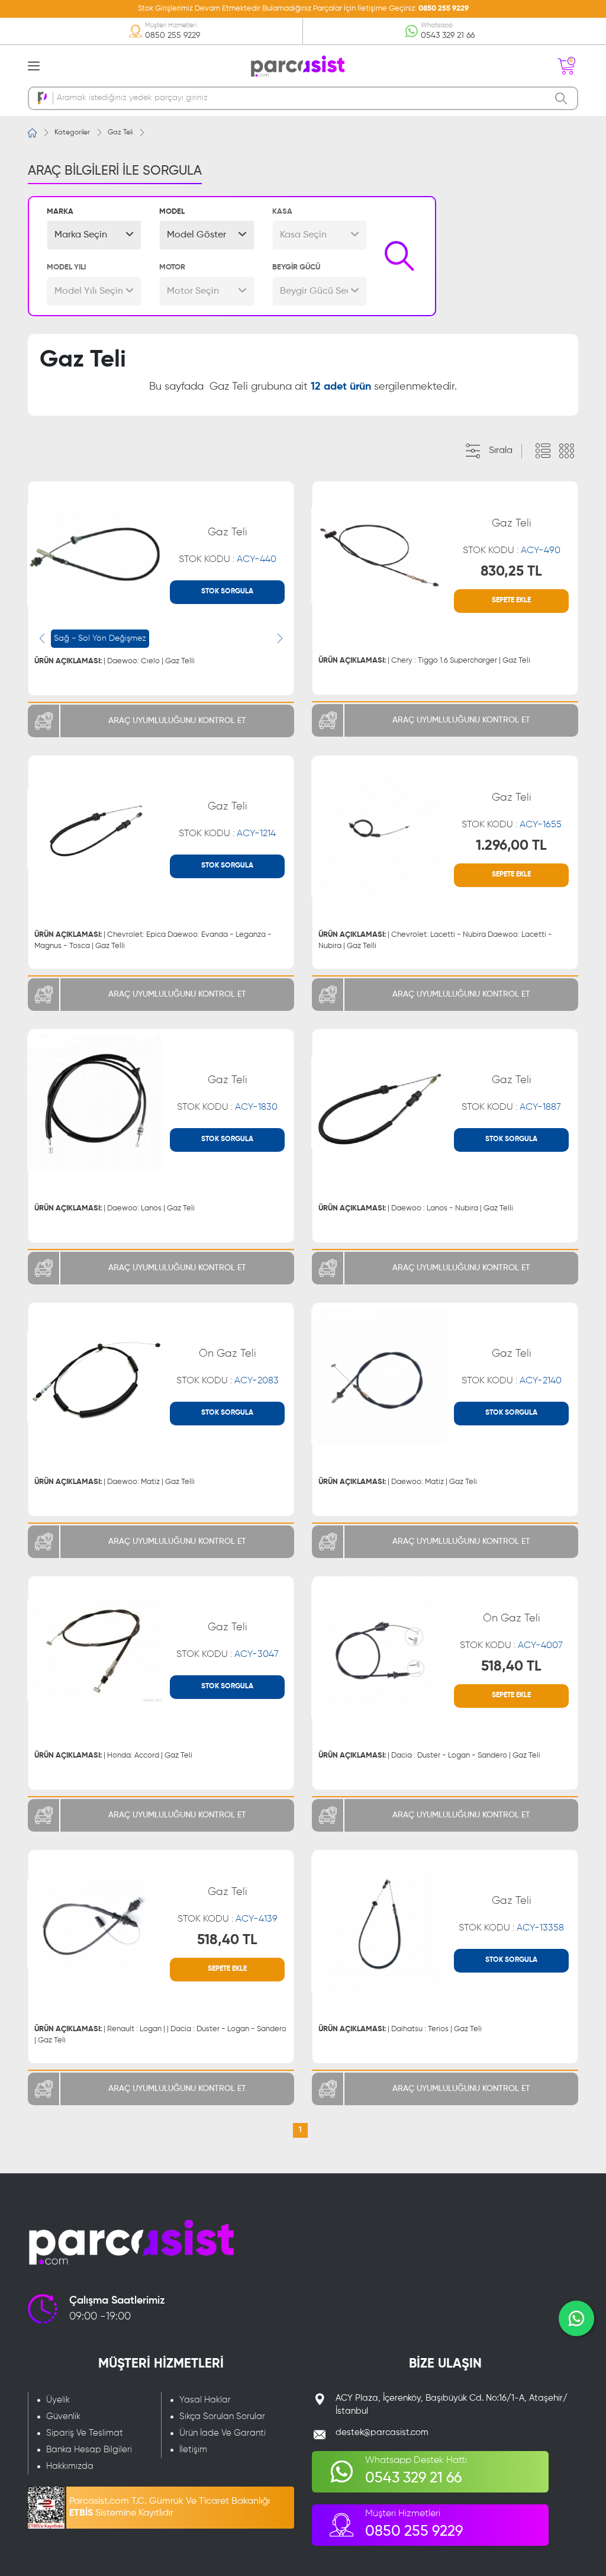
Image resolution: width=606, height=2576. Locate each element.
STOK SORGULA (227, 592)
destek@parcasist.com (382, 2432)
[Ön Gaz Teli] (95, 1377)
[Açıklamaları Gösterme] (566, 451)
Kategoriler (72, 133)
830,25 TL (511, 571)
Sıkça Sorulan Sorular (222, 2416)
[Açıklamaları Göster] (543, 451)
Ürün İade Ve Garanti (223, 2433)
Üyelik (58, 2400)
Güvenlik (63, 2416)
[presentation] (42, 638)
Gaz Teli (120, 133)
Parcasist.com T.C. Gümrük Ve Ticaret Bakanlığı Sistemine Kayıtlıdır (170, 2507)
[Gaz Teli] (95, 555)
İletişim (193, 2450)
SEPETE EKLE (511, 600)
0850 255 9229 (444, 9)
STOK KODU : (228, 560)
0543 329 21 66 (448, 36)
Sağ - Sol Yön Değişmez (100, 638)
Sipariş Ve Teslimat (85, 2433)
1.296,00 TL (511, 846)
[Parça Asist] (297, 65)
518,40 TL (511, 1666)
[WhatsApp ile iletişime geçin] (576, 2318)
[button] (94, 235)
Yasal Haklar (205, 2400)
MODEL (172, 212)
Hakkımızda (70, 2466)
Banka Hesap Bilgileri (89, 2450)
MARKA (60, 212)
